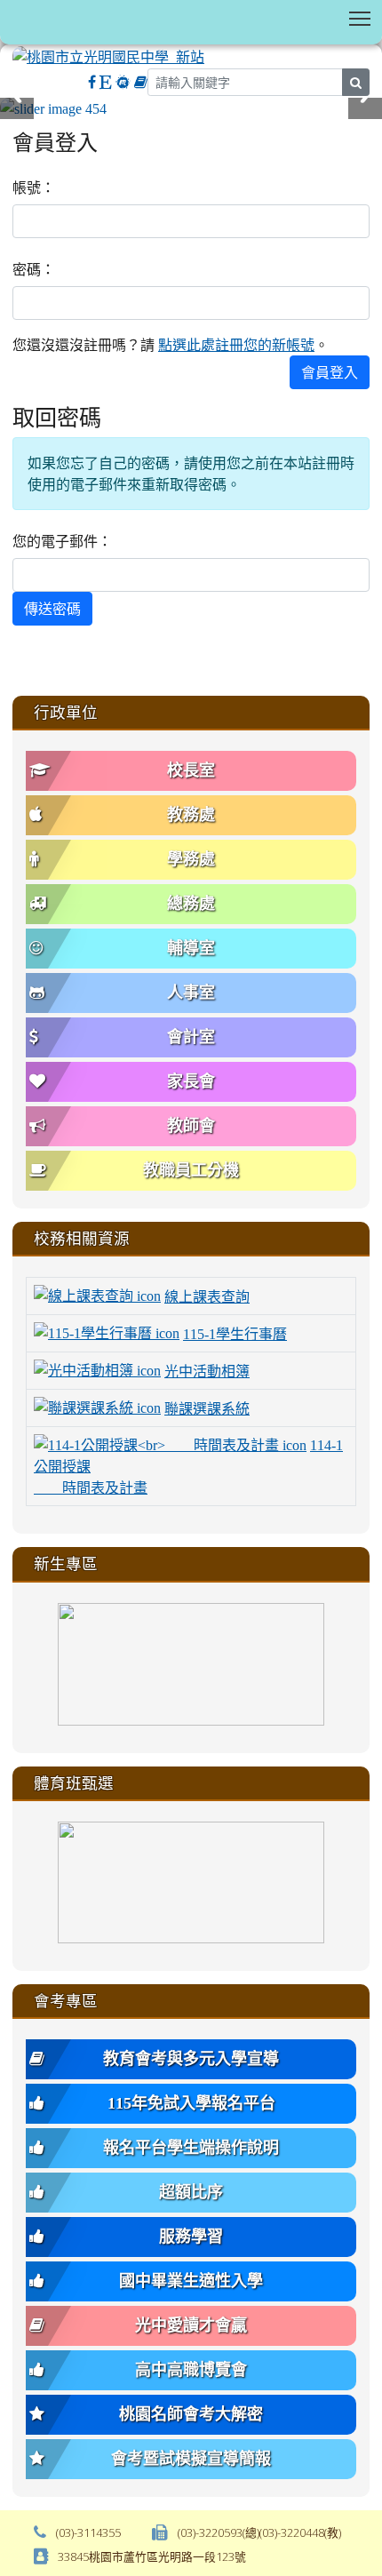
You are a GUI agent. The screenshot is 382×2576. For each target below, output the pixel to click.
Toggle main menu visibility (360, 17)
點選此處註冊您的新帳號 (236, 345)
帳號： (34, 187)
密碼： (34, 269)
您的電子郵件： (62, 541)
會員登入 (330, 372)
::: (16, 125)
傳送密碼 (52, 609)
